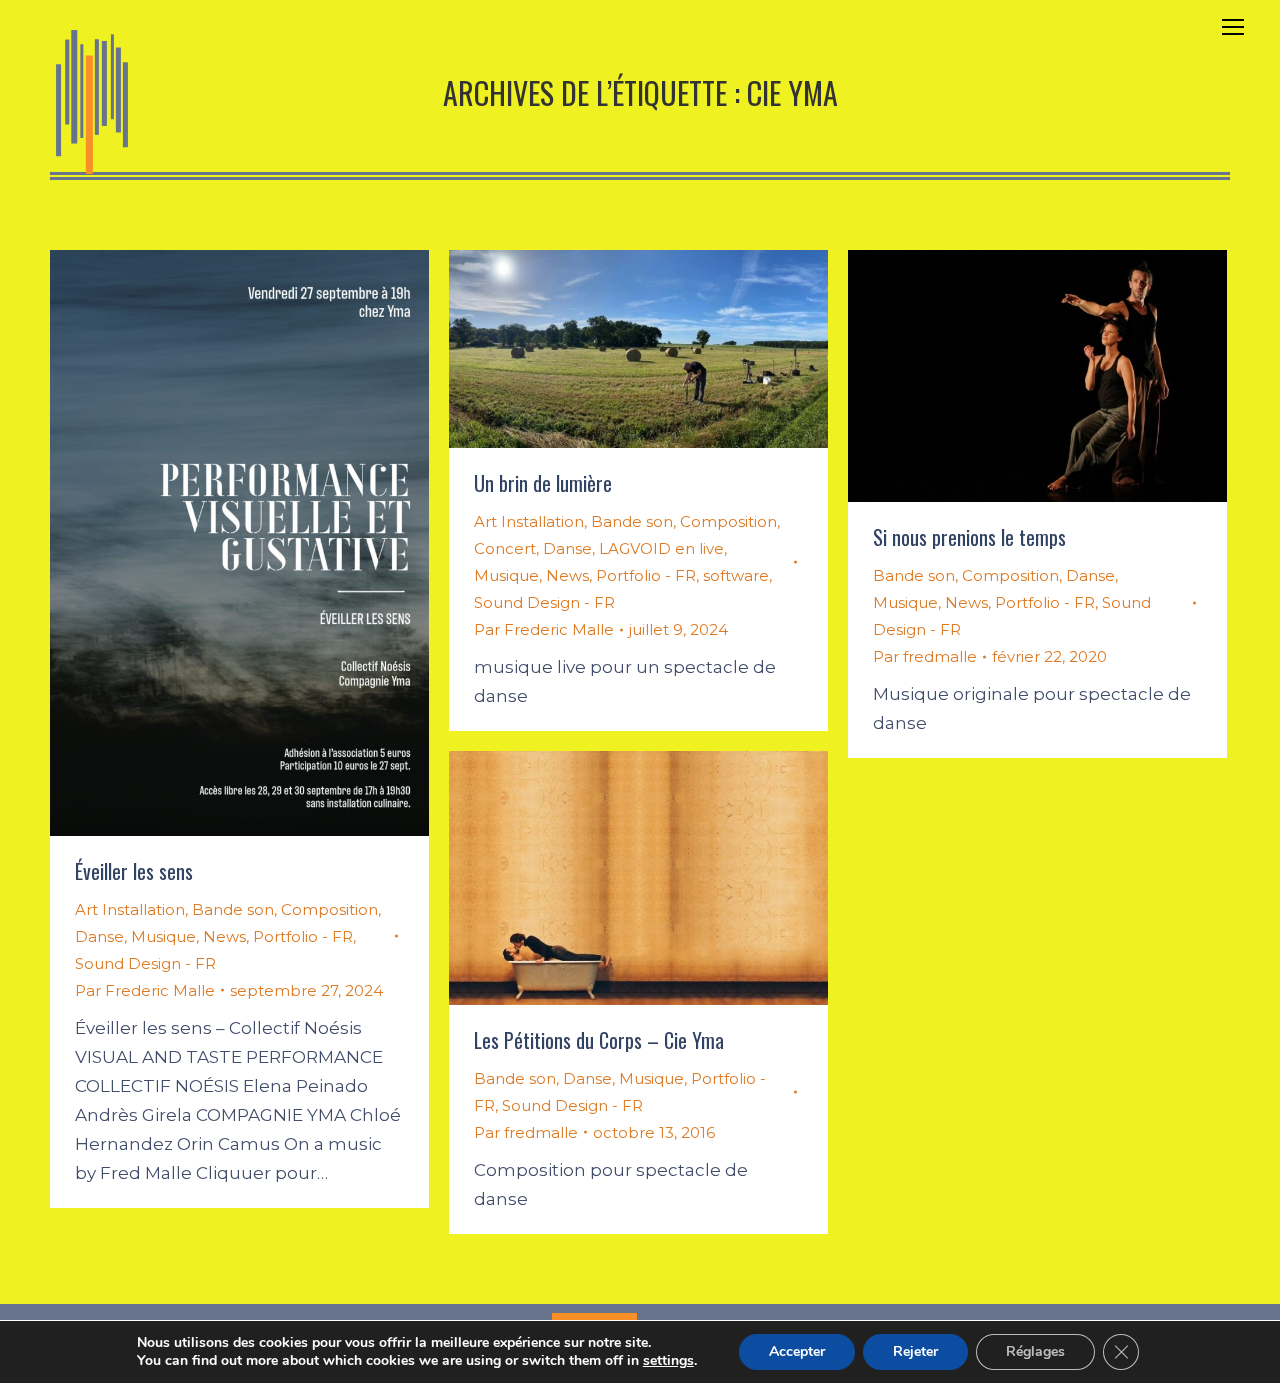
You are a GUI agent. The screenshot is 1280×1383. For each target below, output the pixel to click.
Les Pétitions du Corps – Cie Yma (599, 1040)
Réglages (1035, 1351)
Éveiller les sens (134, 871)
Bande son (233, 909)
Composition (329, 909)
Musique (163, 936)
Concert (505, 548)
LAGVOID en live (661, 548)
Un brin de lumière (543, 483)
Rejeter (915, 1351)
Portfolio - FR (303, 936)
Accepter (797, 1351)
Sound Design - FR (145, 963)
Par (145, 990)
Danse (99, 936)
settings (668, 1361)
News (224, 936)
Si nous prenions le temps (969, 537)
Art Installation (130, 909)
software (736, 575)
